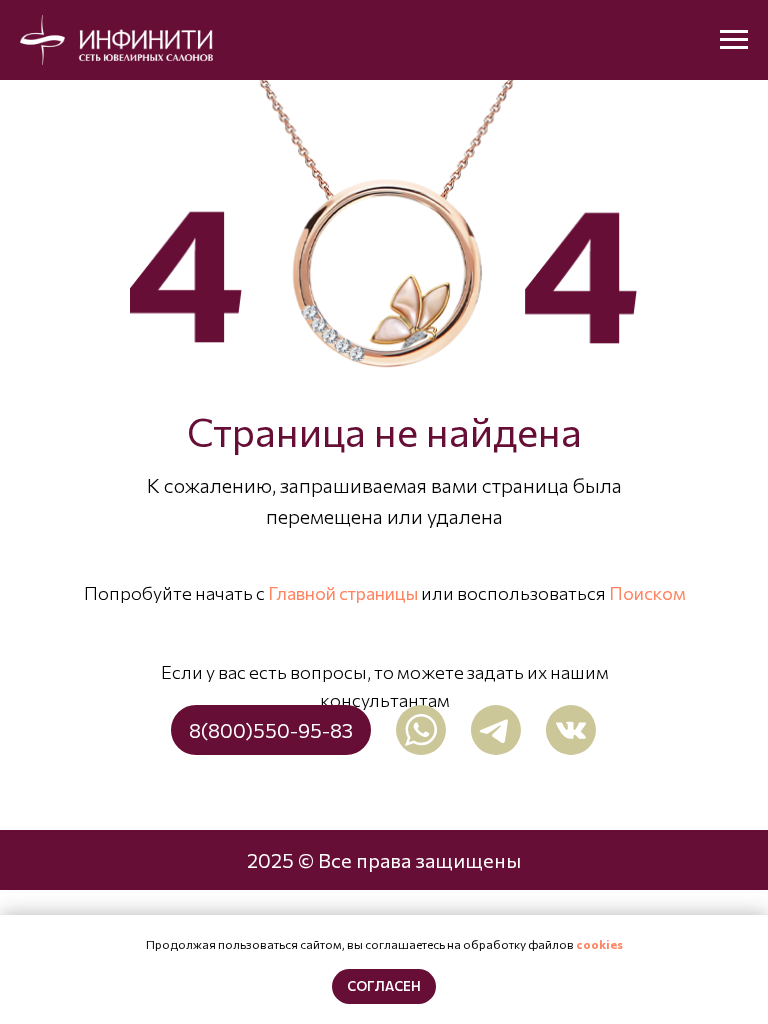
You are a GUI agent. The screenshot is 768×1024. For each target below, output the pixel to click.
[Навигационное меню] (734, 40)
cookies (599, 944)
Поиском (647, 593)
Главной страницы (343, 593)
